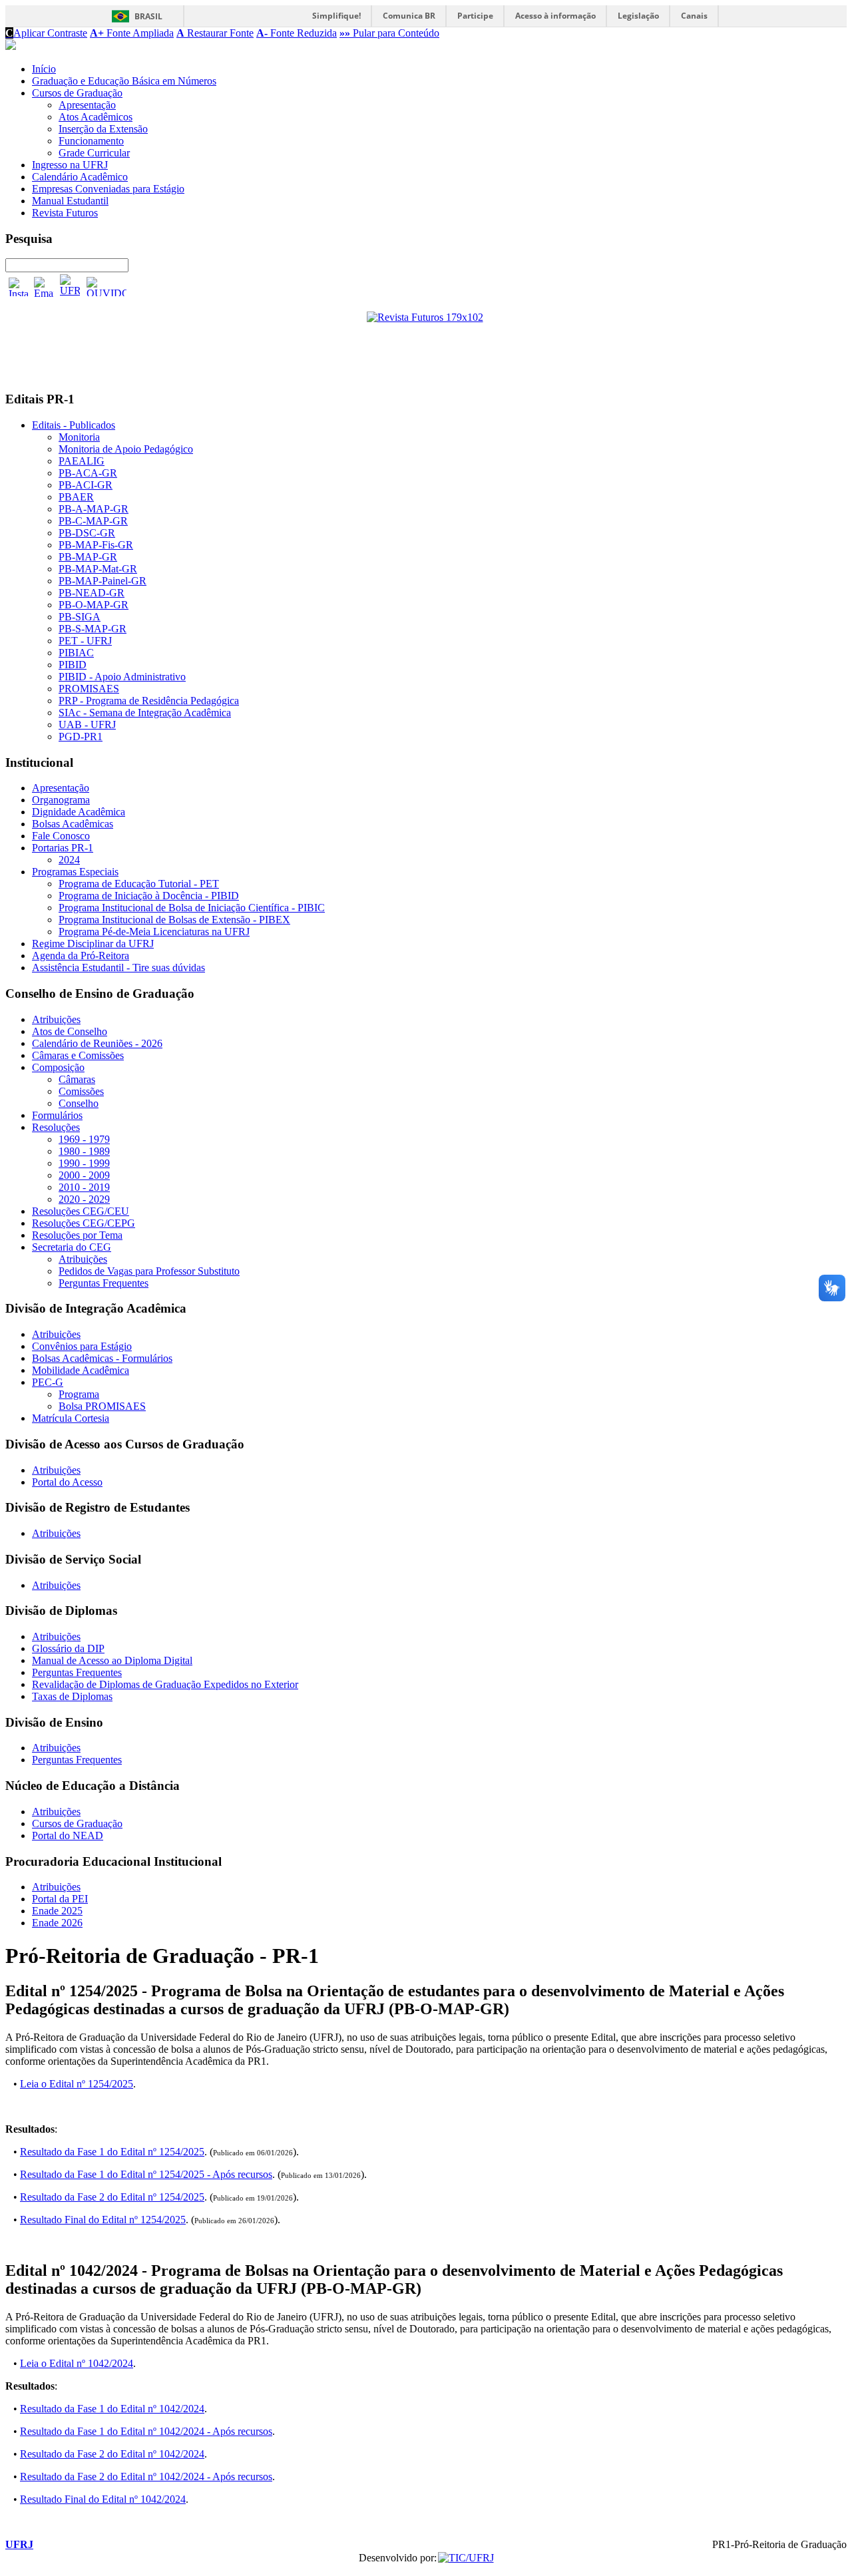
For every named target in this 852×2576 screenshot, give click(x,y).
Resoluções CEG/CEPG (84, 1223)
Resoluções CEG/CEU (81, 1211)
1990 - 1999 (84, 1163)
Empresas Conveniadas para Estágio (108, 189)
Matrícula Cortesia (71, 1418)
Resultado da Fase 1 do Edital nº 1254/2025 (112, 2152)
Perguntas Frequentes (104, 1283)
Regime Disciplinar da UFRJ (93, 944)
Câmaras (77, 1079)
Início (44, 69)
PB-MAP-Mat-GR (98, 569)
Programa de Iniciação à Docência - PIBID (149, 896)
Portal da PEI (60, 1899)
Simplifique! (336, 16)
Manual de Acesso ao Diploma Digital (112, 1660)
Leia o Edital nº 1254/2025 (77, 2084)
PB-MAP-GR (88, 557)
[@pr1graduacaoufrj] (19, 287)
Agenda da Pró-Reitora (81, 956)
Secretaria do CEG (72, 1247)
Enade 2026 (57, 1923)
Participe (475, 16)
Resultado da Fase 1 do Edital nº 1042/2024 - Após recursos (146, 2431)
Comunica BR (409, 16)
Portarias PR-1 (63, 848)
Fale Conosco (61, 836)
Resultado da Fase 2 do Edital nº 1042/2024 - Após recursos (146, 2476)
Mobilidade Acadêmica (81, 1370)
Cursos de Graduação (77, 93)
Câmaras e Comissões (78, 1055)
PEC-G (48, 1382)
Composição (58, 1067)
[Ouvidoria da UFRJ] (106, 287)
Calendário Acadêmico (80, 177)
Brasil (148, 16)
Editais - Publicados (74, 425)
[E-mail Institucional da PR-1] (44, 287)
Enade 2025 (57, 1911)
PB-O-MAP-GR (94, 605)
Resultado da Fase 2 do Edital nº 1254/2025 (112, 2197)
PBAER (76, 497)
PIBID (73, 665)
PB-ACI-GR (86, 485)
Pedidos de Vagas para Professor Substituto (149, 1271)
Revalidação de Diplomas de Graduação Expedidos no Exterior (165, 1684)
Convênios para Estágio (82, 1346)
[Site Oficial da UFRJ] (70, 287)
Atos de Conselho (70, 1031)
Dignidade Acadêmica (79, 812)
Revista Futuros (65, 213)
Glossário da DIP (68, 1648)
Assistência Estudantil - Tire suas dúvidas (118, 967)
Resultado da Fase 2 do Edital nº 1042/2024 (112, 2454)
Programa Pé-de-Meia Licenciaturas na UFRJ (154, 932)
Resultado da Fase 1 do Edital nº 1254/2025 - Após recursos (146, 2174)
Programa (79, 1394)
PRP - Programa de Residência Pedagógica (149, 701)
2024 (69, 860)
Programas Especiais (75, 872)
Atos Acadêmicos (96, 117)
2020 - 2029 (84, 1199)
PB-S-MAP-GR (93, 629)
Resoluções (56, 1127)
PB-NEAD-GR (92, 593)
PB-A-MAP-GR (94, 509)
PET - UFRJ (85, 641)
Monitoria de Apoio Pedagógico (126, 449)
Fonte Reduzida (297, 33)
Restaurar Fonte (215, 33)
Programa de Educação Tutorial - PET (139, 884)
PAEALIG (82, 461)
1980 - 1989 (84, 1151)
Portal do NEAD (68, 1835)
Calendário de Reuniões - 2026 (97, 1043)
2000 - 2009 (84, 1175)
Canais (694, 16)
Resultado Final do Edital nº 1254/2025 (103, 2220)
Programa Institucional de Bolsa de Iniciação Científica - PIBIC (192, 908)
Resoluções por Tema (77, 1235)
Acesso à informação (555, 16)
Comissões (81, 1091)
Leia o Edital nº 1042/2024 (77, 2363)
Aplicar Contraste (46, 33)
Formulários (57, 1115)
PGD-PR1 (81, 737)
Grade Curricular (94, 153)
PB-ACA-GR (88, 473)
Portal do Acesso (67, 1482)
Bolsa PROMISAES (102, 1406)
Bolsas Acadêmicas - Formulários (102, 1358)
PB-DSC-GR (87, 533)
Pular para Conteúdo (389, 33)
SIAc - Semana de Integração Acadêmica (145, 713)
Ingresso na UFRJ (70, 165)
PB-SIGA (80, 617)
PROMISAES (89, 689)
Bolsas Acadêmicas (73, 824)
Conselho (79, 1103)
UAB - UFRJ (87, 725)
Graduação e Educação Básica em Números (124, 81)
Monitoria (79, 437)
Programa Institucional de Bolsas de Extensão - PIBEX (174, 920)
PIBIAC (76, 653)
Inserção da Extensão (103, 129)
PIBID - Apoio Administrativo (122, 677)
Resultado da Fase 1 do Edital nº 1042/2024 (112, 2409)
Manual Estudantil (70, 201)
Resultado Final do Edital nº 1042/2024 (103, 2499)
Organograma (61, 800)
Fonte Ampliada (132, 33)
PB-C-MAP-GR (93, 521)
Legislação (638, 16)
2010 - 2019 (84, 1187)
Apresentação (87, 105)
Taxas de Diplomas (72, 1696)
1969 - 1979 (84, 1139)
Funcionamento (91, 141)
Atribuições (56, 1019)
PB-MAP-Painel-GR (103, 581)
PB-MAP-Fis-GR (96, 545)
